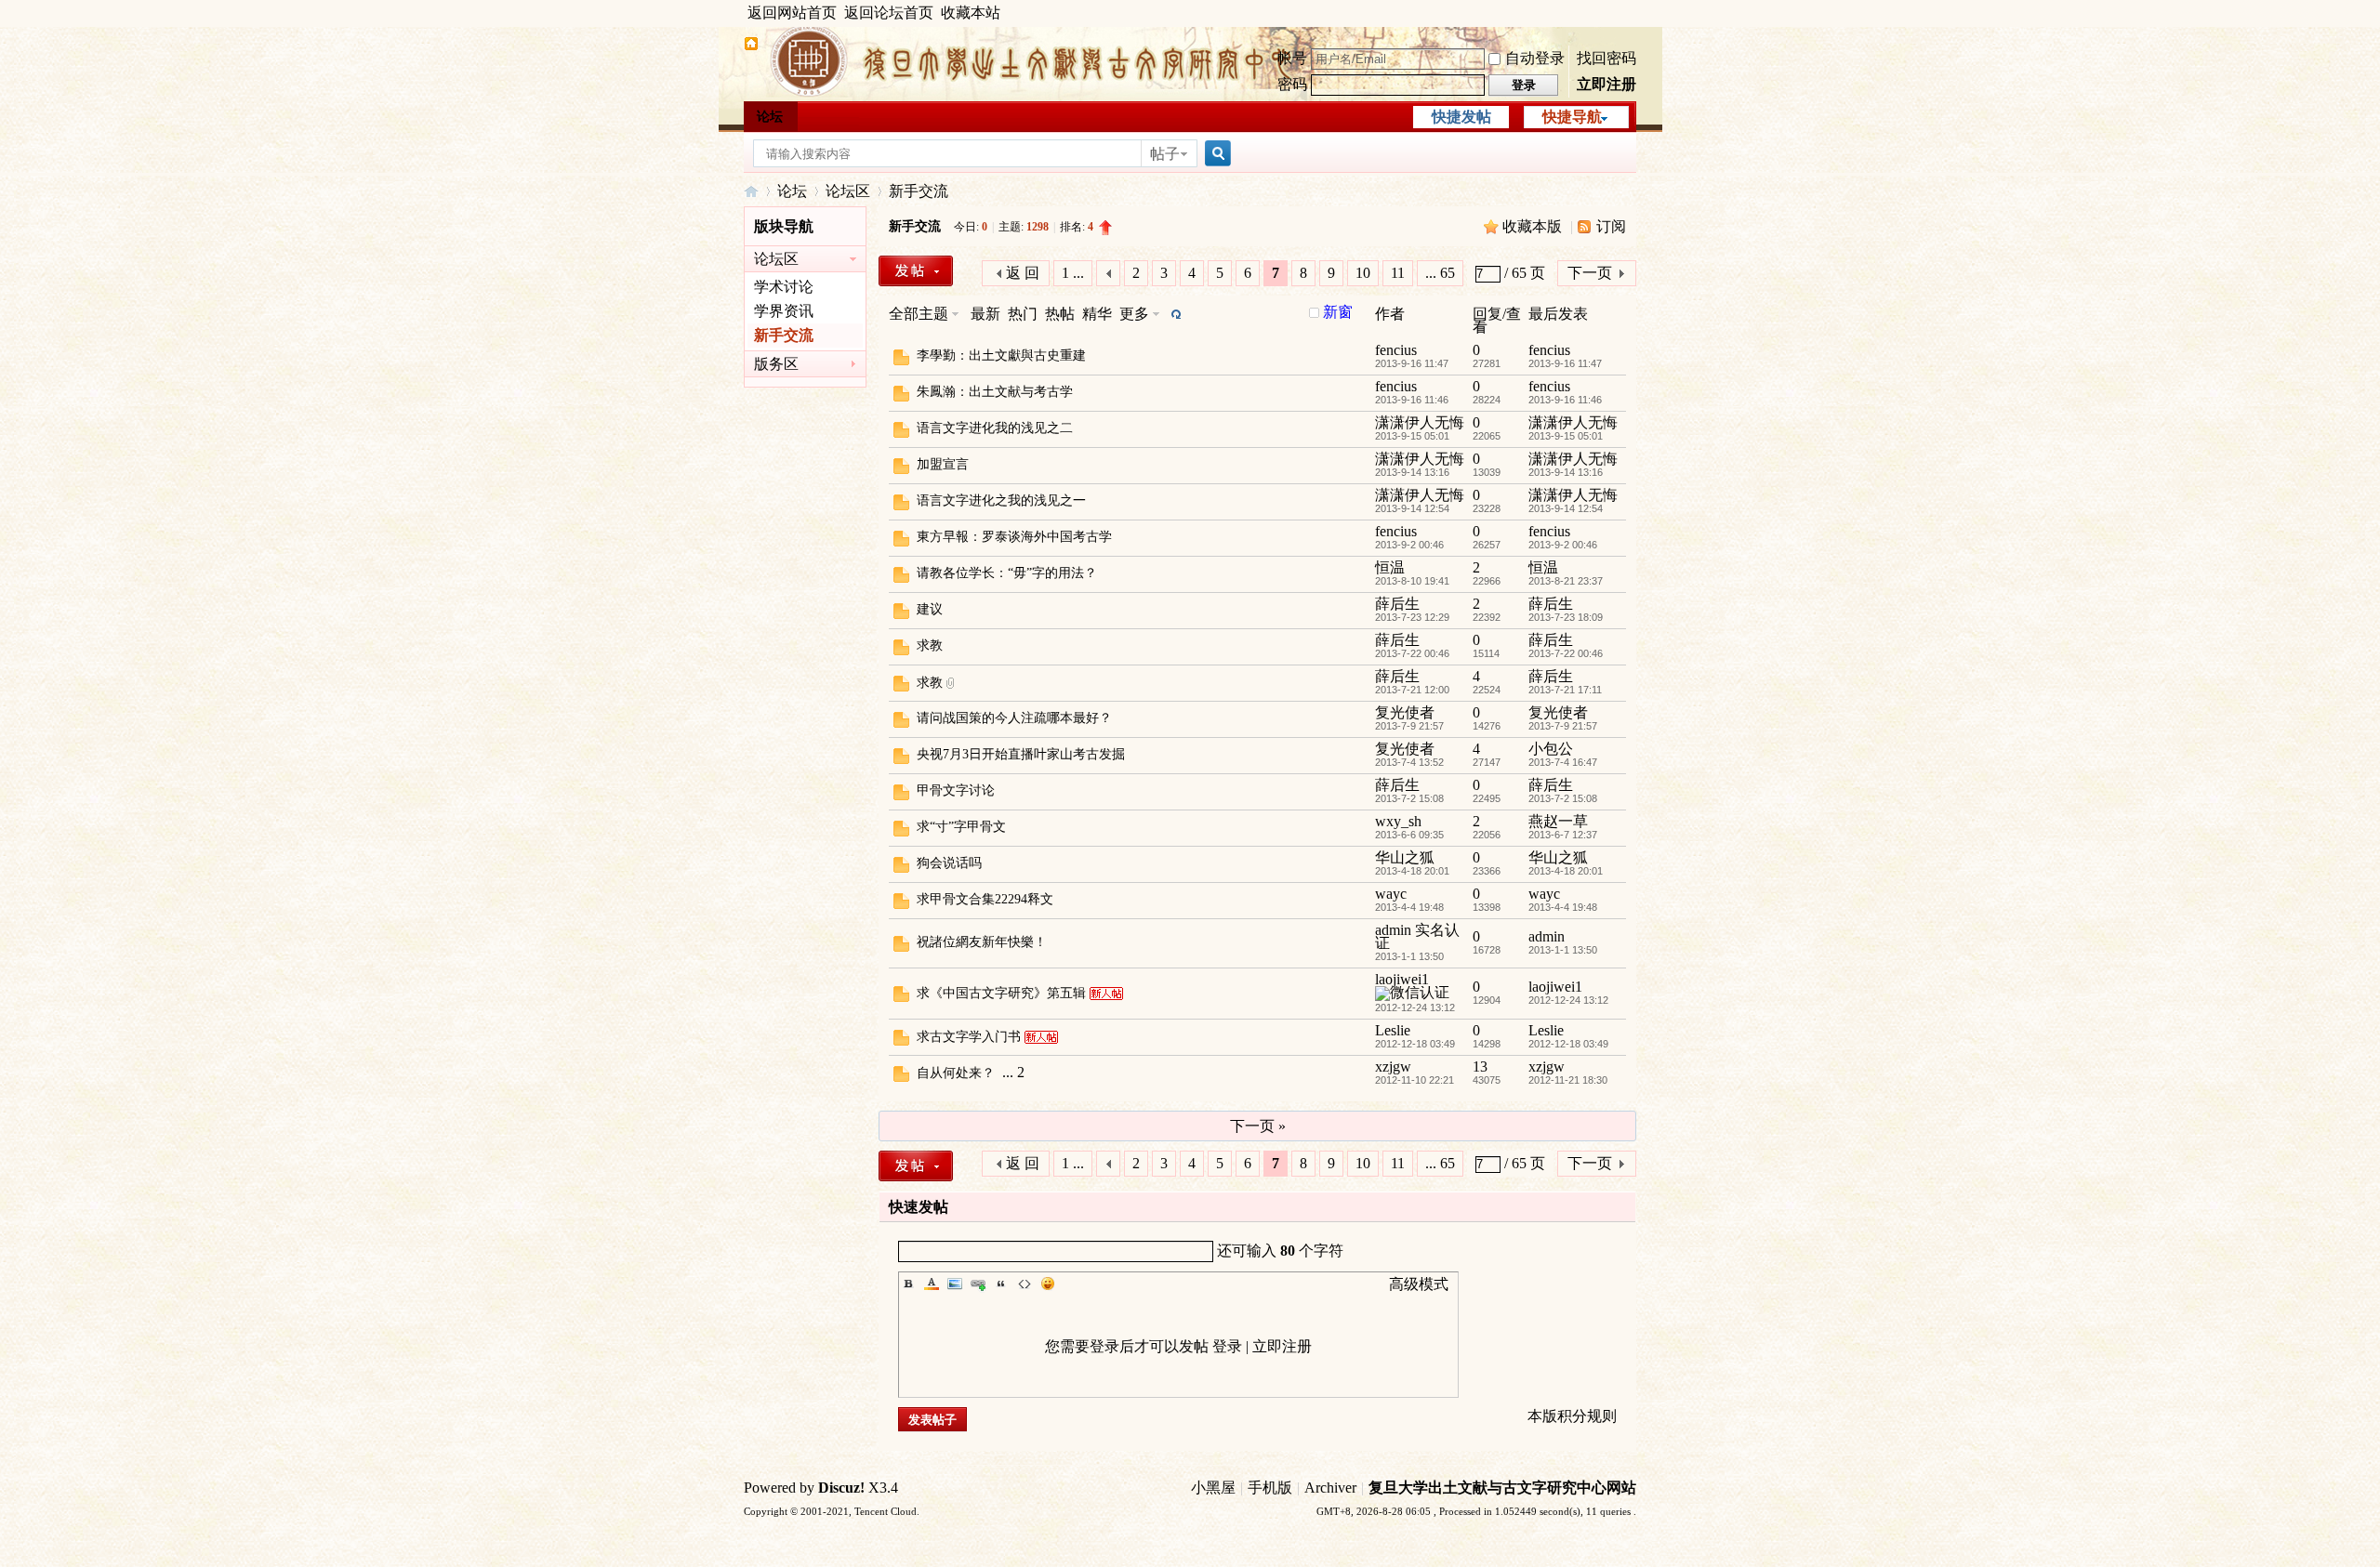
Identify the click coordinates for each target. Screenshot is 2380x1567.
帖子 (1165, 154)
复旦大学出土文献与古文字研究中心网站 (1502, 1488)
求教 (930, 645)
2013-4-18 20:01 (1566, 871)
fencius (1396, 350)
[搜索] (1215, 154)
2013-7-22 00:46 (1566, 653)
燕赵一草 (1558, 821)
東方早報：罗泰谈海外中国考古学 (1014, 537)
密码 (1292, 84)
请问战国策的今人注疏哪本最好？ (1014, 718)
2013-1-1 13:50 (1563, 950)
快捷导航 (1572, 117)
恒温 (1390, 567)
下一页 (1590, 273)
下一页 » (1258, 1126)
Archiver (1330, 1488)
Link (978, 1284)
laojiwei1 (1402, 979)
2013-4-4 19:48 (1563, 907)
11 (1398, 273)
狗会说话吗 (949, 863)
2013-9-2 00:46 (1563, 545)
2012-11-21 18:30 (1568, 1080)
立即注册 (1606, 84)
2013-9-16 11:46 (1565, 400)
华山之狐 (1405, 857)
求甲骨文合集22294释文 (985, 899)
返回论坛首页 (889, 13)
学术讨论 (784, 287)
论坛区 (848, 191)
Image (955, 1284)
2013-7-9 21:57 (1563, 726)
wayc (1391, 894)
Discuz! (841, 1488)
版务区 (776, 364)
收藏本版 (1534, 226)
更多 (1134, 314)
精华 (1097, 314)
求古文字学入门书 (969, 1037)
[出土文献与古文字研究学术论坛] (751, 46)
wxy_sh (1398, 821)
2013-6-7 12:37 (1563, 835)
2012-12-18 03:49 (1568, 1044)
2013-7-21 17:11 (1565, 690)
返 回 (1023, 273)
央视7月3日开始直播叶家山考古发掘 (1021, 754)
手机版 (1270, 1488)
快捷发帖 (1461, 117)
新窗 (1338, 312)
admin (1393, 930)
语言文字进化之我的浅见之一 (1001, 500)
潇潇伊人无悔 (1420, 422)
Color (932, 1284)
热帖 (1060, 314)
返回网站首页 (792, 13)
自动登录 (1535, 58)
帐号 (1292, 58)
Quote (1001, 1284)
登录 (1227, 1346)
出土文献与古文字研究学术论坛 (751, 191)
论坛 (770, 117)
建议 (930, 609)
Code (1025, 1284)
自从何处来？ (956, 1073)
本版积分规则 (1572, 1416)
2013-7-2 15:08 (1563, 798)
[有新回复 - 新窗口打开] (901, 360)
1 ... (1073, 273)
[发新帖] (916, 271)
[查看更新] (1174, 314)
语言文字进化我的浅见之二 (995, 428)
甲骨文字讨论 (956, 790)
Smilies (1048, 1284)
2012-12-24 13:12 (1568, 1000)
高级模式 (1419, 1284)
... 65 (1440, 273)
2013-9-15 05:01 (1566, 436)
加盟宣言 (943, 464)
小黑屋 (1213, 1488)
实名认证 (1417, 936)
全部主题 (919, 314)
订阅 (1611, 226)
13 (1480, 1067)
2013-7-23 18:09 (1566, 617)
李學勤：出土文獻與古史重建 (1001, 356)
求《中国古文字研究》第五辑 (1001, 993)
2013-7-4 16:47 (1563, 762)
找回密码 (1606, 58)
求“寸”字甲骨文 (961, 827)
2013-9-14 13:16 (1566, 472)
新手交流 (919, 191)
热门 (1023, 314)
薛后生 (1397, 604)
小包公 (1551, 749)
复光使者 (1405, 712)
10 (1363, 273)
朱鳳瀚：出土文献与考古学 (995, 392)
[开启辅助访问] (1632, 13)
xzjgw (1393, 1067)
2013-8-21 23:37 (1566, 581)
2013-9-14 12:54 (1566, 508)
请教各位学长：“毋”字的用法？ (1007, 573)
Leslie (1393, 1030)
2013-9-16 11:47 (1565, 363)
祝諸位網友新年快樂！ (982, 942)
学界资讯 (784, 311)
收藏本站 (971, 13)
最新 (985, 314)
